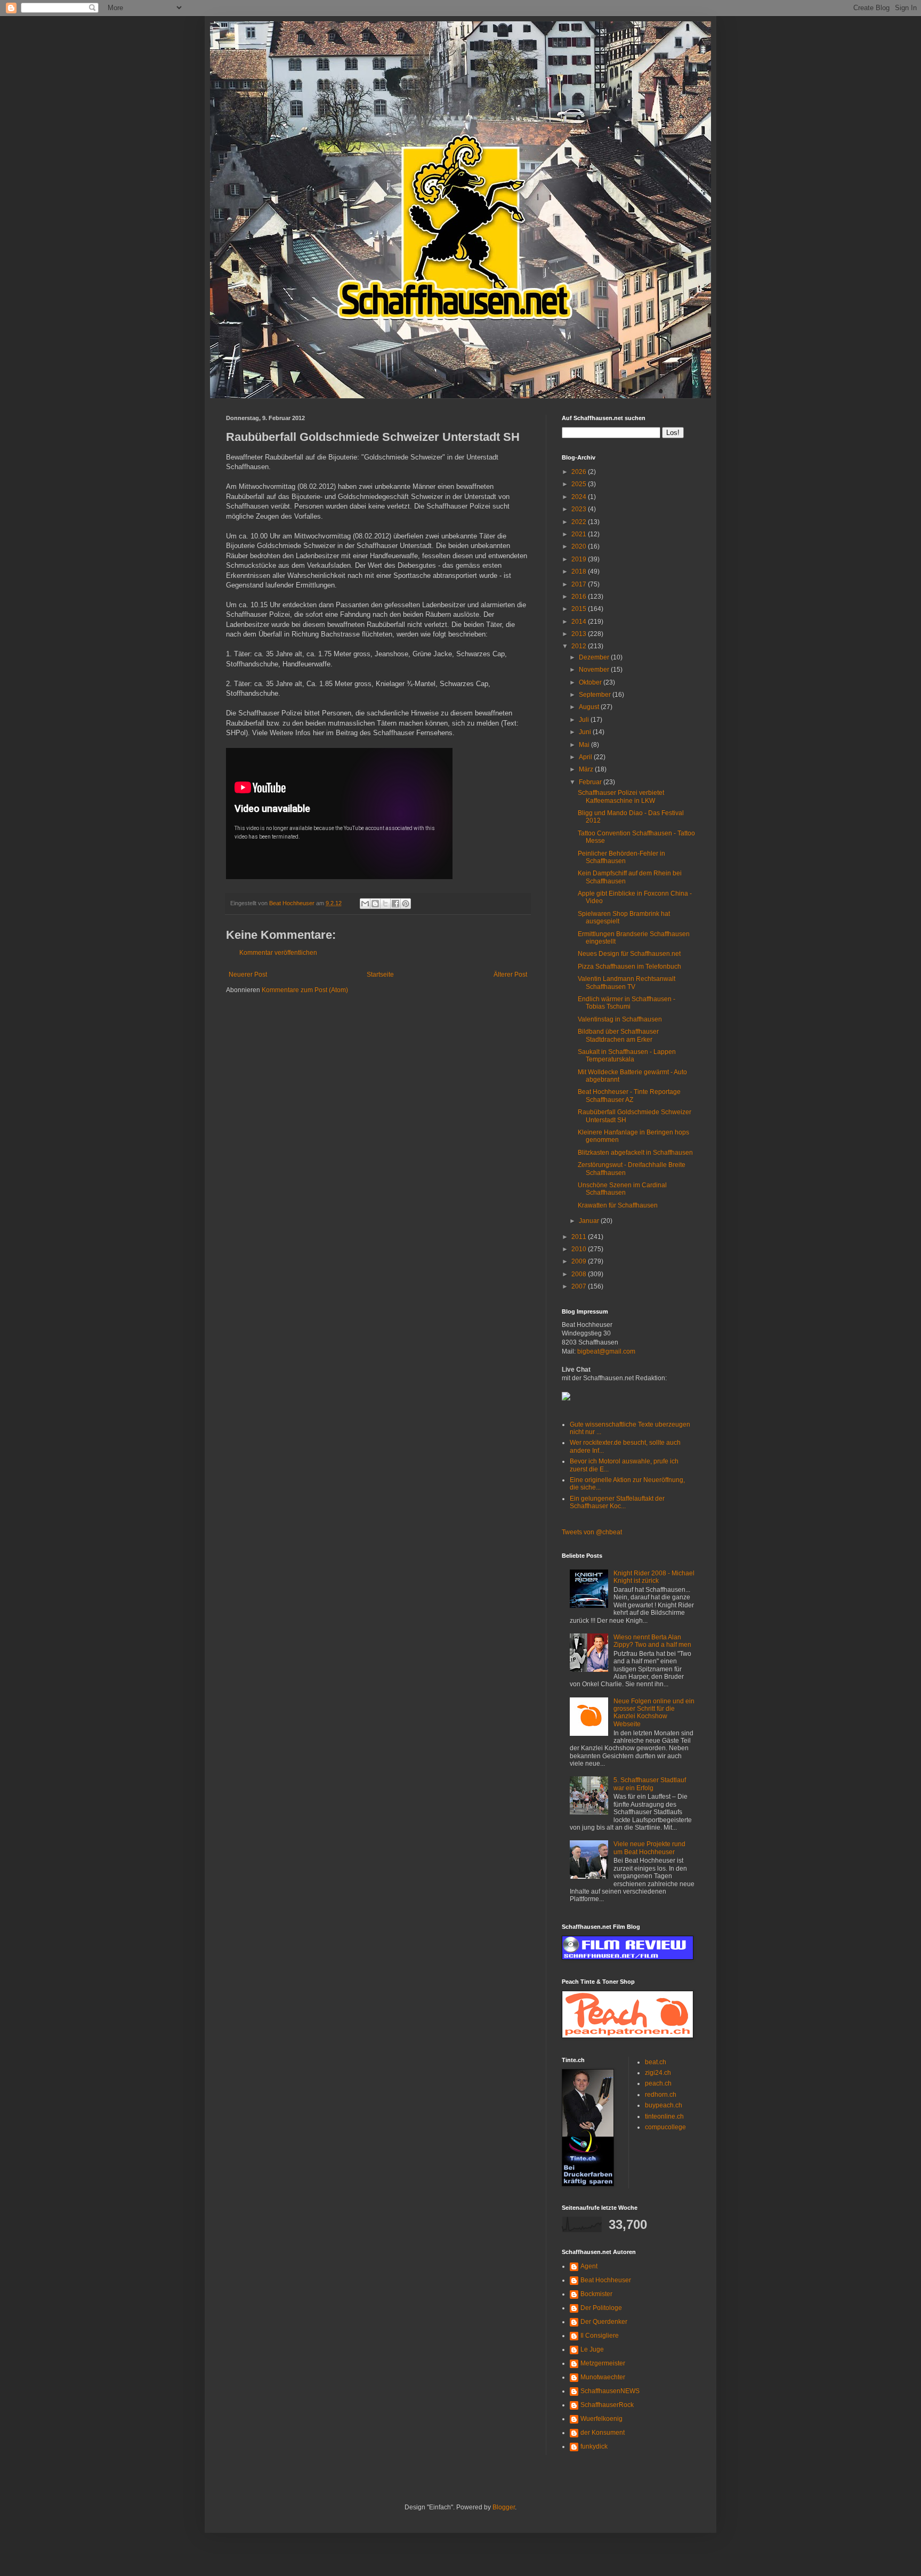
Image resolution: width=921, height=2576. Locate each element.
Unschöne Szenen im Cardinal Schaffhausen (622, 1189)
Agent (589, 2266)
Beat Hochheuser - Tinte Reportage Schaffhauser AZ (629, 1096)
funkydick (594, 2446)
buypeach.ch (664, 2105)
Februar (591, 782)
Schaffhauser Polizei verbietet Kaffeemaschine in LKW (621, 796)
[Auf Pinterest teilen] (406, 904)
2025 (580, 484)
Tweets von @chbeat (592, 1532)
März (587, 769)
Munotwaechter (603, 2377)
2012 (580, 646)
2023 (580, 509)
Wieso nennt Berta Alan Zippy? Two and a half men (652, 1641)
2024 (580, 497)
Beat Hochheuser (606, 2280)
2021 (580, 534)
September (596, 695)
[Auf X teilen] (385, 904)
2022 (580, 522)
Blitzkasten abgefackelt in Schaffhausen (635, 1153)
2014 (580, 622)
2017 (580, 584)
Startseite (380, 975)
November (595, 670)
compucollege (665, 2127)
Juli (585, 720)
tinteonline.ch (664, 2116)
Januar (590, 1221)
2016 (580, 597)
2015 (580, 609)
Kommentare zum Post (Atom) (305, 990)
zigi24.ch (658, 2073)
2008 (580, 1274)
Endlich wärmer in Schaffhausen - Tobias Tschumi (627, 1003)
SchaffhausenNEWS (610, 2391)
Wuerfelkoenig (601, 2419)
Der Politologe (601, 2308)
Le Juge (592, 2349)
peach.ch (658, 2083)
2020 (580, 546)
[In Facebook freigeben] (395, 904)
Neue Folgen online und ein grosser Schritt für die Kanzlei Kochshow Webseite (654, 1713)
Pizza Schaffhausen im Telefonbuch (629, 967)
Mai (585, 745)
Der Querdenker (604, 2322)
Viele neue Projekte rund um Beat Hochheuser (649, 1848)
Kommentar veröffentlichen (278, 953)
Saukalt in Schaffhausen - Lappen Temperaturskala (627, 1056)
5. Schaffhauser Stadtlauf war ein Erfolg (650, 1784)
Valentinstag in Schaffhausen (620, 1019)
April (586, 757)
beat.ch (656, 2062)
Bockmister (596, 2294)
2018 (580, 571)
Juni (586, 732)
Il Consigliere (600, 2336)
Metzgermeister (603, 2363)
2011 (580, 1237)
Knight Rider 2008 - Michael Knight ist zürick (654, 1577)
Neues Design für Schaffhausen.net (629, 954)
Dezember (595, 657)
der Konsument (603, 2433)
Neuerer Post (248, 975)
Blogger (504, 2507)
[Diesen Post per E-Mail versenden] (365, 904)
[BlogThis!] (375, 904)
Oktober (591, 682)
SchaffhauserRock (607, 2405)
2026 (580, 472)
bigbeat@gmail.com (606, 1351)
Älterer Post (510, 975)
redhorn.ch (661, 2095)
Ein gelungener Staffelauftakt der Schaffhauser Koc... (617, 1502)
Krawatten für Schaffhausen (618, 1205)
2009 (580, 1261)
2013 (580, 634)
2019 (580, 559)
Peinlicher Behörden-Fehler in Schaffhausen (621, 857)
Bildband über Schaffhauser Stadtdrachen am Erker (618, 1035)
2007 (580, 1286)
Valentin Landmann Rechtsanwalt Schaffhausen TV (627, 983)
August (590, 707)
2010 (580, 1249)
